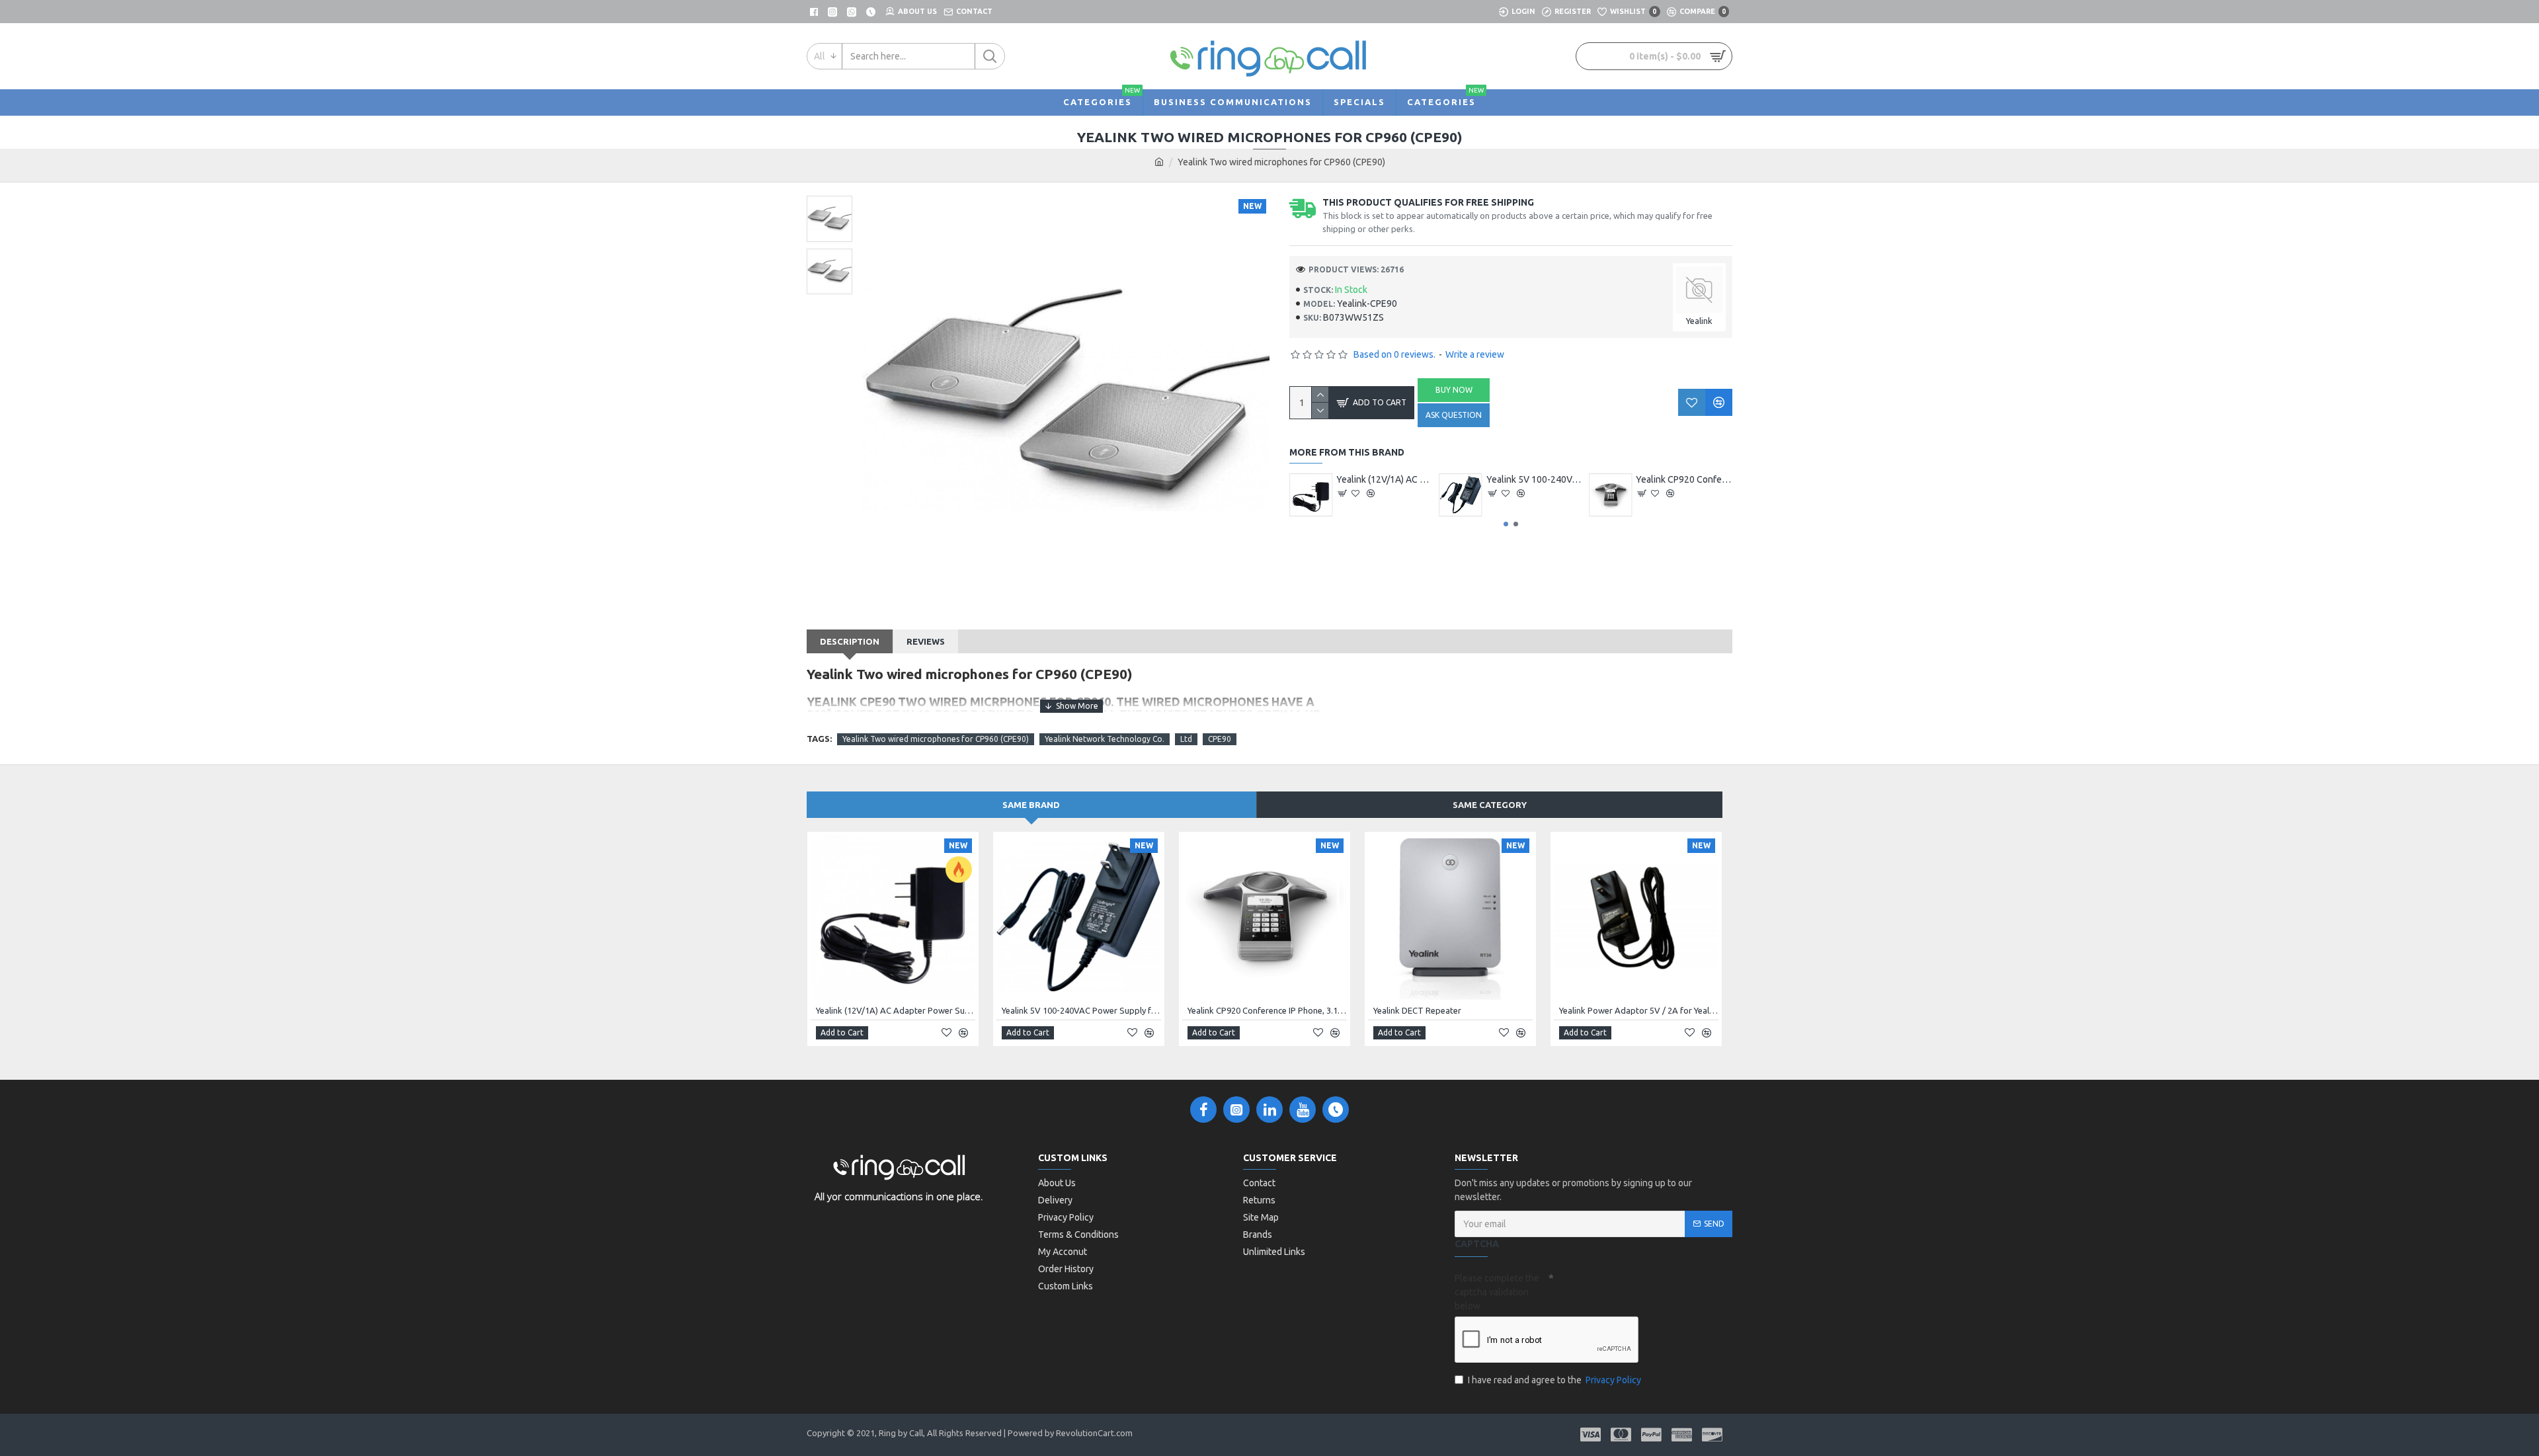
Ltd (1186, 739)
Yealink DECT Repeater (1384, 479)
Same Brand (1031, 805)
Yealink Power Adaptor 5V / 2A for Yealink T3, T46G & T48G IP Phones (1639, 1010)
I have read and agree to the (1554, 1380)
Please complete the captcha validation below (1497, 1292)
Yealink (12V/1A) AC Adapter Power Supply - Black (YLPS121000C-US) (1535, 479)
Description (850, 641)
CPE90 (1220, 739)
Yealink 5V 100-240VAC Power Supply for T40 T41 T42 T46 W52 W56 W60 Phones (1684, 479)
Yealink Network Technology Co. (1105, 739)
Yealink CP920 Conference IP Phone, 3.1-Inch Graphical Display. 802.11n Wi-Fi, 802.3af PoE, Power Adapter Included (1267, 1010)
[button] (1506, 524)
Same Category (1490, 805)
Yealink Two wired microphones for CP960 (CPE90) (936, 739)
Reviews (926, 641)
